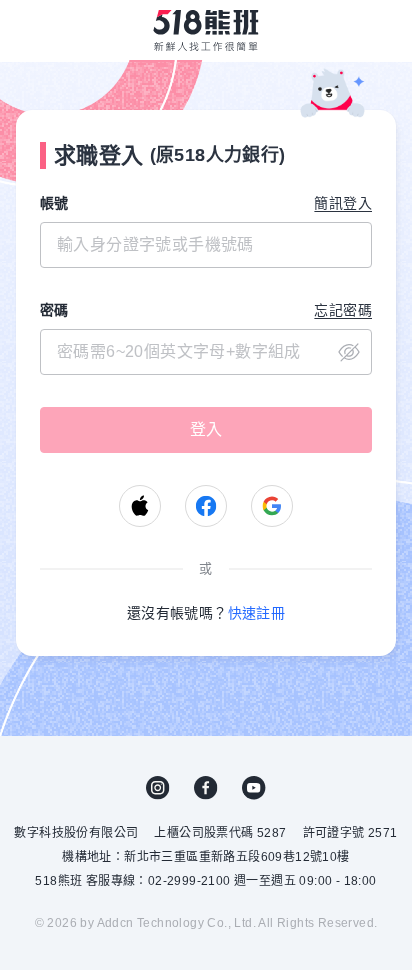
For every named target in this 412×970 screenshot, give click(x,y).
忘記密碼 (343, 310)
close (349, 352)
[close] (206, 352)
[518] (206, 30)
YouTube (254, 788)
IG (158, 788)
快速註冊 (257, 613)
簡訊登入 (343, 203)
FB (206, 788)
